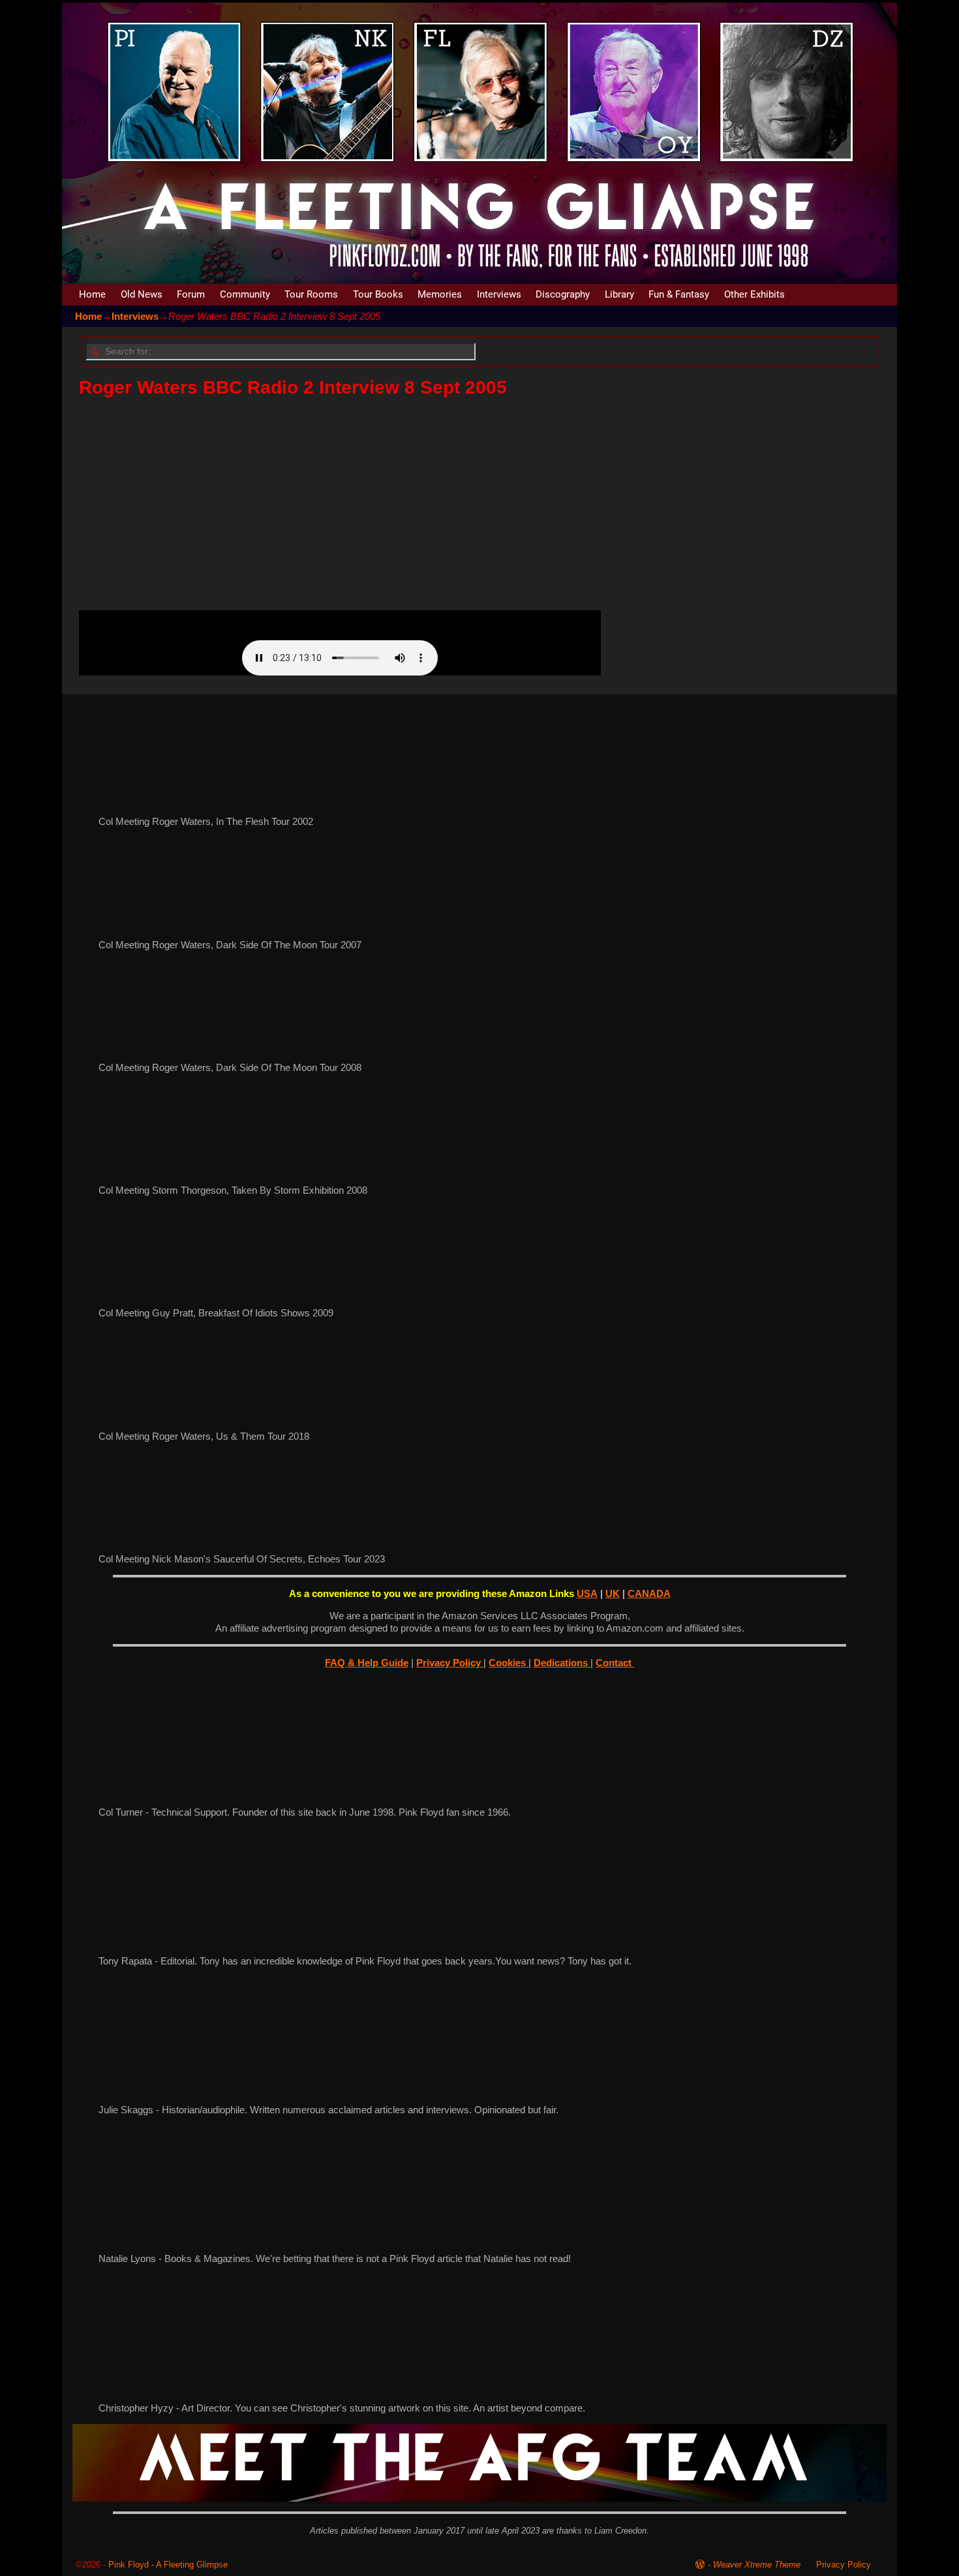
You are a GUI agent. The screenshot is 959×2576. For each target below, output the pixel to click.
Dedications (562, 1663)
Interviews (499, 294)
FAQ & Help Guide (367, 1663)
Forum (191, 294)
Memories (440, 294)
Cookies (509, 1663)
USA (587, 1593)
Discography (563, 294)
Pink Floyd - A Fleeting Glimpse (168, 2565)
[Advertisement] (470, 504)
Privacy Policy (450, 1663)
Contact (615, 1663)
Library (619, 294)
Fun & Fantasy (679, 294)
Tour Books (378, 294)
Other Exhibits (754, 294)
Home (92, 294)
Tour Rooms (311, 294)
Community (245, 294)
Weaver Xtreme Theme (757, 2565)
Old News (142, 294)
